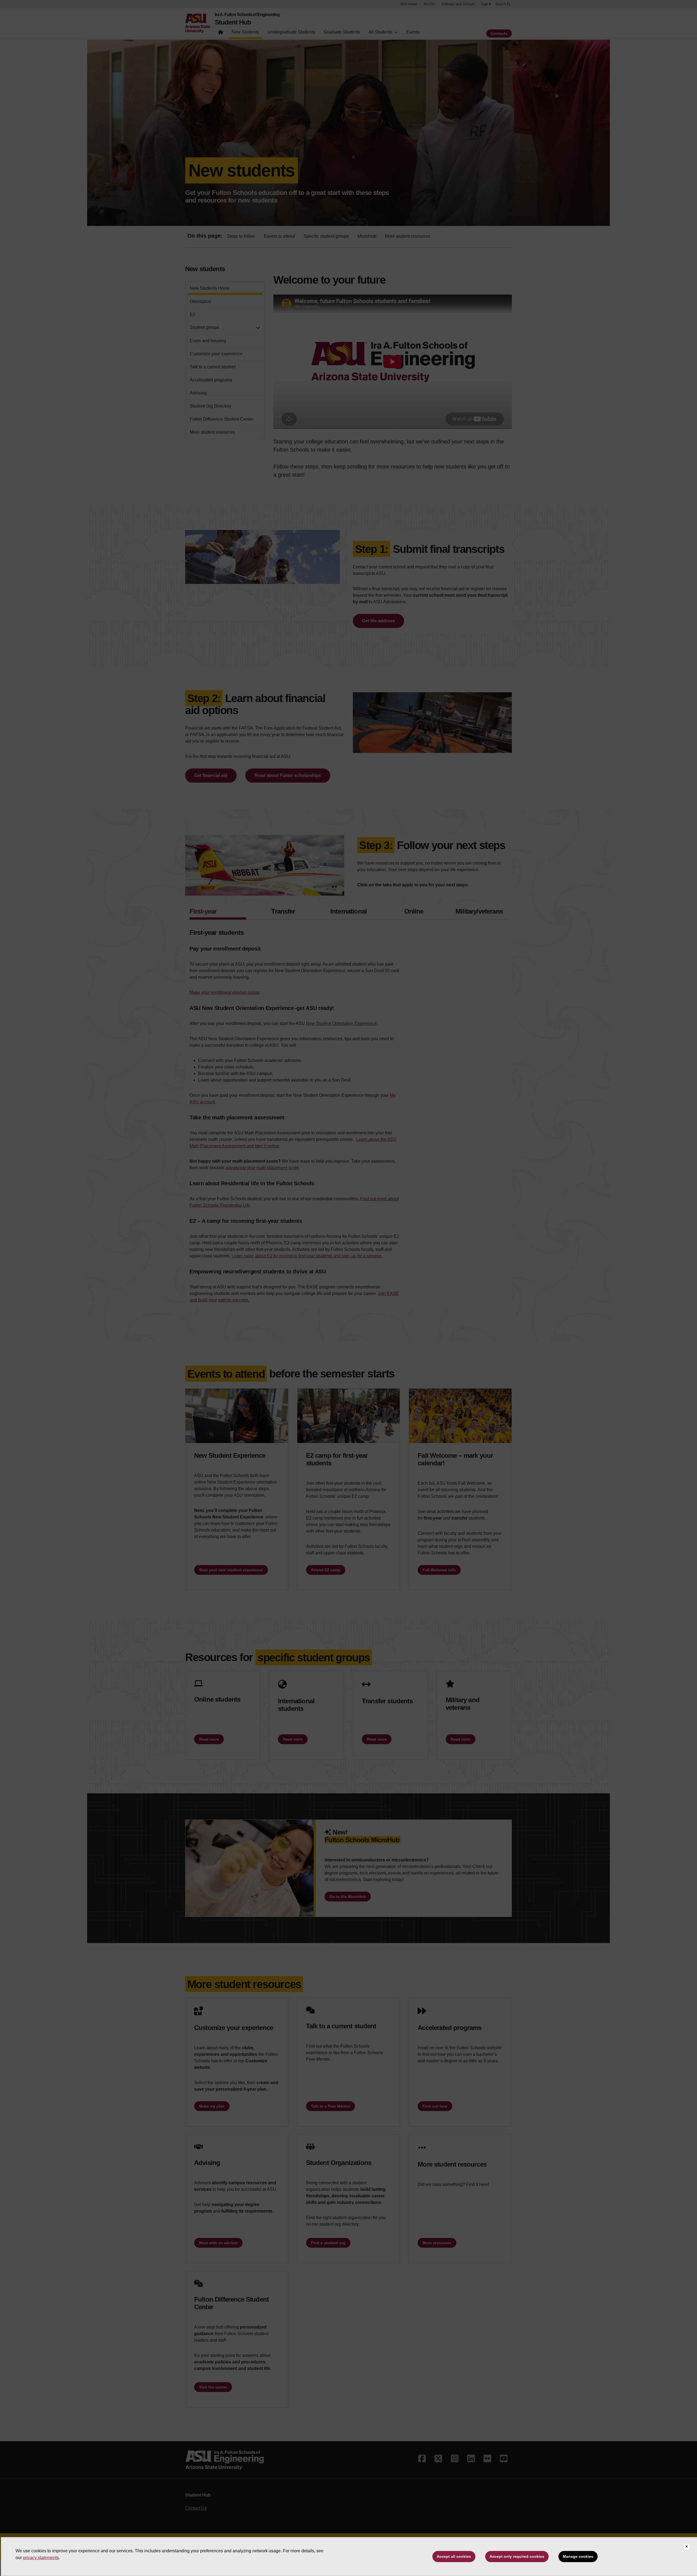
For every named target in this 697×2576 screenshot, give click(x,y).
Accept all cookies (454, 2556)
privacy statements (41, 2558)
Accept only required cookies (517, 2556)
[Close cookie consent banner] (687, 2547)
